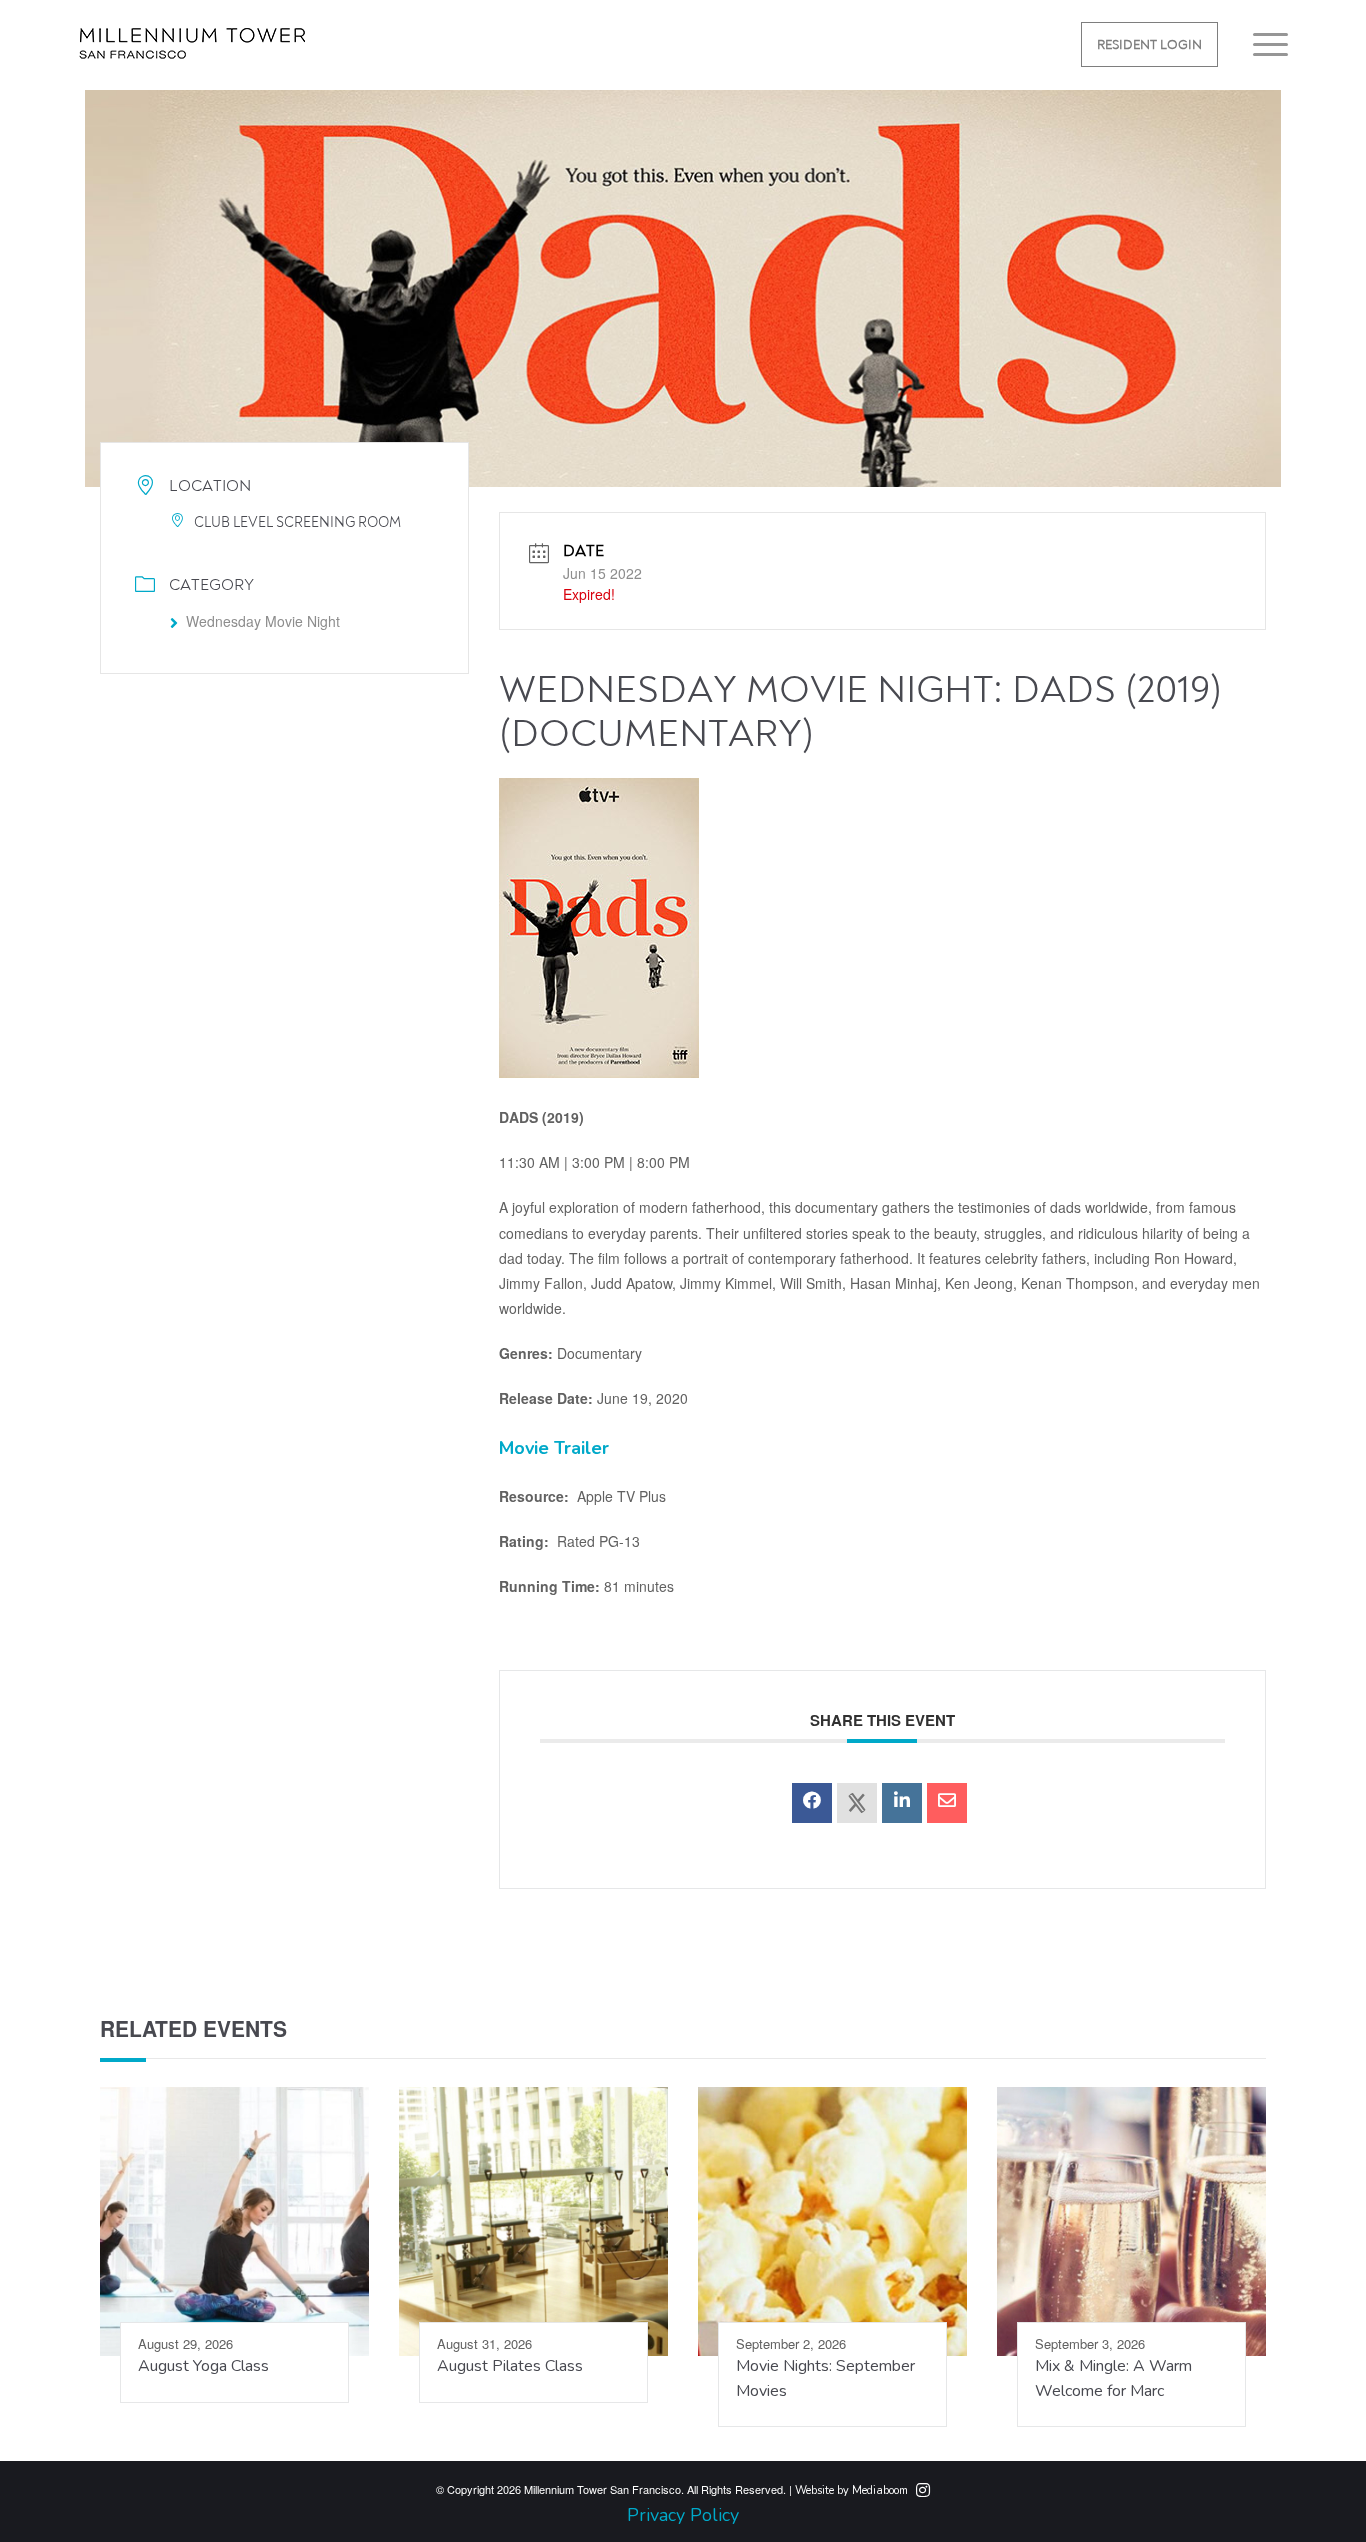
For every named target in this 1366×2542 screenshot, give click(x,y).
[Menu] (1264, 45)
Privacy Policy (683, 2515)
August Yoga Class (203, 2366)
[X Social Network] (857, 1803)
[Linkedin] (902, 1803)
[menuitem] (1149, 44)
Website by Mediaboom (851, 2490)
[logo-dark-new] (192, 57)
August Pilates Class (510, 2366)
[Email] (947, 1803)
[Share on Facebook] (812, 1803)
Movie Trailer (554, 1448)
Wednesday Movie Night (263, 621)
